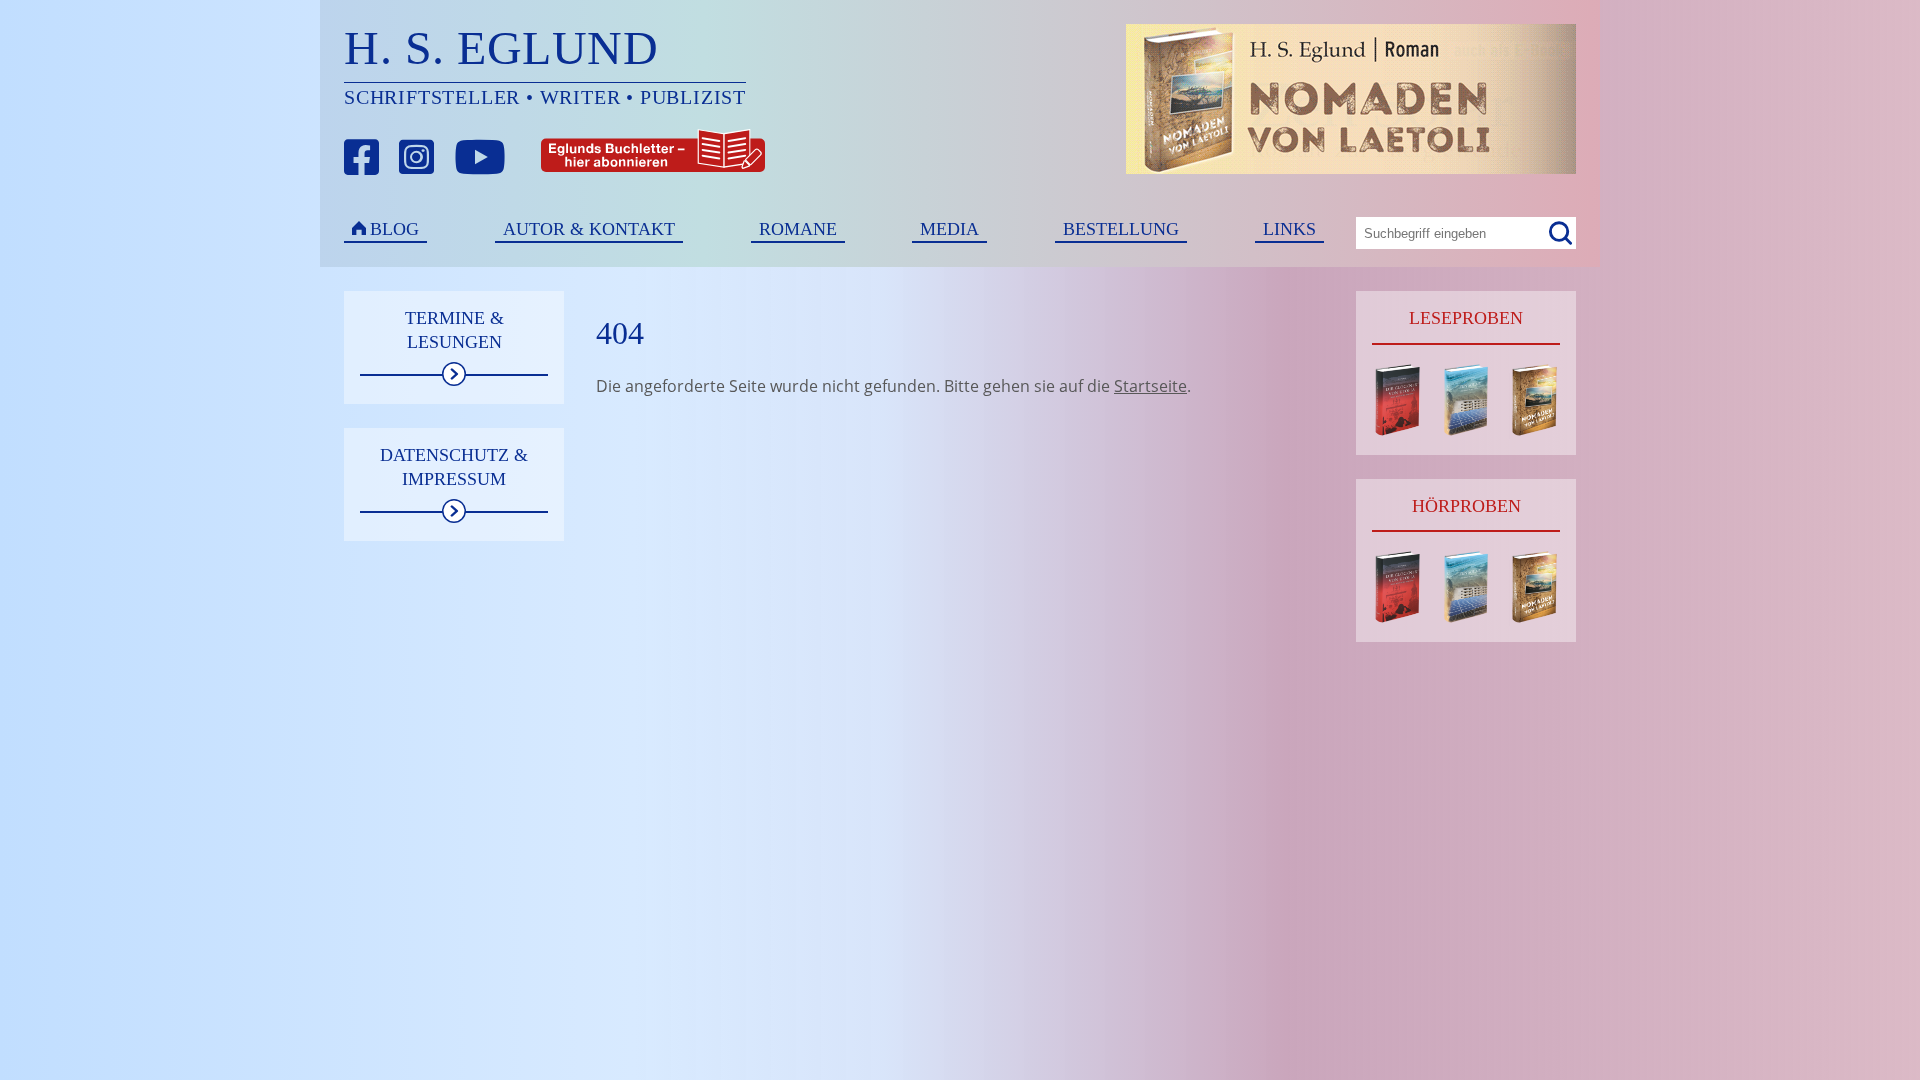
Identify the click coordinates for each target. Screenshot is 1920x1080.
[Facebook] (362, 157)
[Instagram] (417, 157)
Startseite (1150, 386)
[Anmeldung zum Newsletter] (579, 157)
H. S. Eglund (501, 47)
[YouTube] (480, 157)
